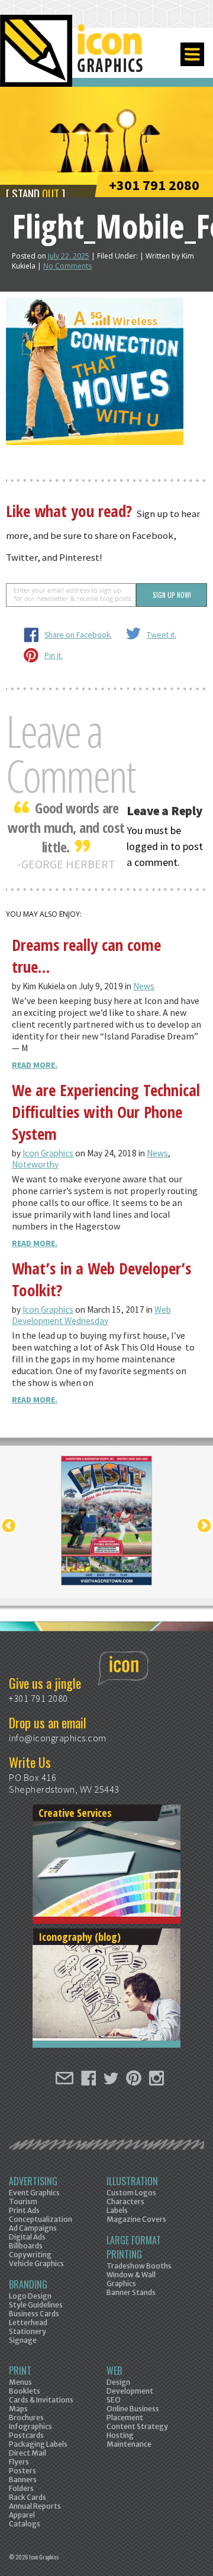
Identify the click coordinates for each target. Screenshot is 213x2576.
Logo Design (30, 2296)
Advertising (33, 2181)
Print (20, 2371)
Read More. (35, 1065)
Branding (28, 2284)
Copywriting (30, 2255)
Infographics (30, 2426)
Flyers (19, 2462)
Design (118, 2382)
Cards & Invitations (41, 2400)
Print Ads (24, 2210)
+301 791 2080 (154, 185)
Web (114, 2371)
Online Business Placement (133, 2413)
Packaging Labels (38, 2444)
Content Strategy (137, 2426)
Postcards (26, 2435)
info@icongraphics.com (58, 1738)
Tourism (23, 2201)
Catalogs (25, 2524)
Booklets (25, 2391)
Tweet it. (162, 635)
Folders (21, 2488)
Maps (18, 2409)
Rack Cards (28, 2497)
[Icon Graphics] (72, 57)
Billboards (26, 2246)
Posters (22, 2471)
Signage (23, 2340)
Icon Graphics (48, 1153)
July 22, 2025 (69, 256)
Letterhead (28, 2322)
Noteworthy (35, 1164)
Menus (20, 2382)
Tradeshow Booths (139, 2266)
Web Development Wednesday (91, 1315)
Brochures (26, 2418)
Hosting (120, 2435)
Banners (23, 2479)
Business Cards (34, 2314)
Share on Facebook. (78, 635)
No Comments (67, 266)
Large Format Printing (134, 2247)
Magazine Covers (136, 2219)
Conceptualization (41, 2219)
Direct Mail (28, 2453)
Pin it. (54, 656)
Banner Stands (131, 2292)
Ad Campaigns (33, 2228)
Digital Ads (27, 2237)
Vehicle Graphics (36, 2263)
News (144, 986)
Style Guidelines (36, 2305)
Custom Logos (131, 2193)
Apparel (22, 2515)
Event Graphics (34, 2193)
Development (130, 2391)
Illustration (132, 2181)
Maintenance (129, 2444)
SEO (114, 2400)
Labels (117, 2210)
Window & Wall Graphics (131, 2279)
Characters (125, 2201)
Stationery (28, 2331)
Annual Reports (35, 2506)
